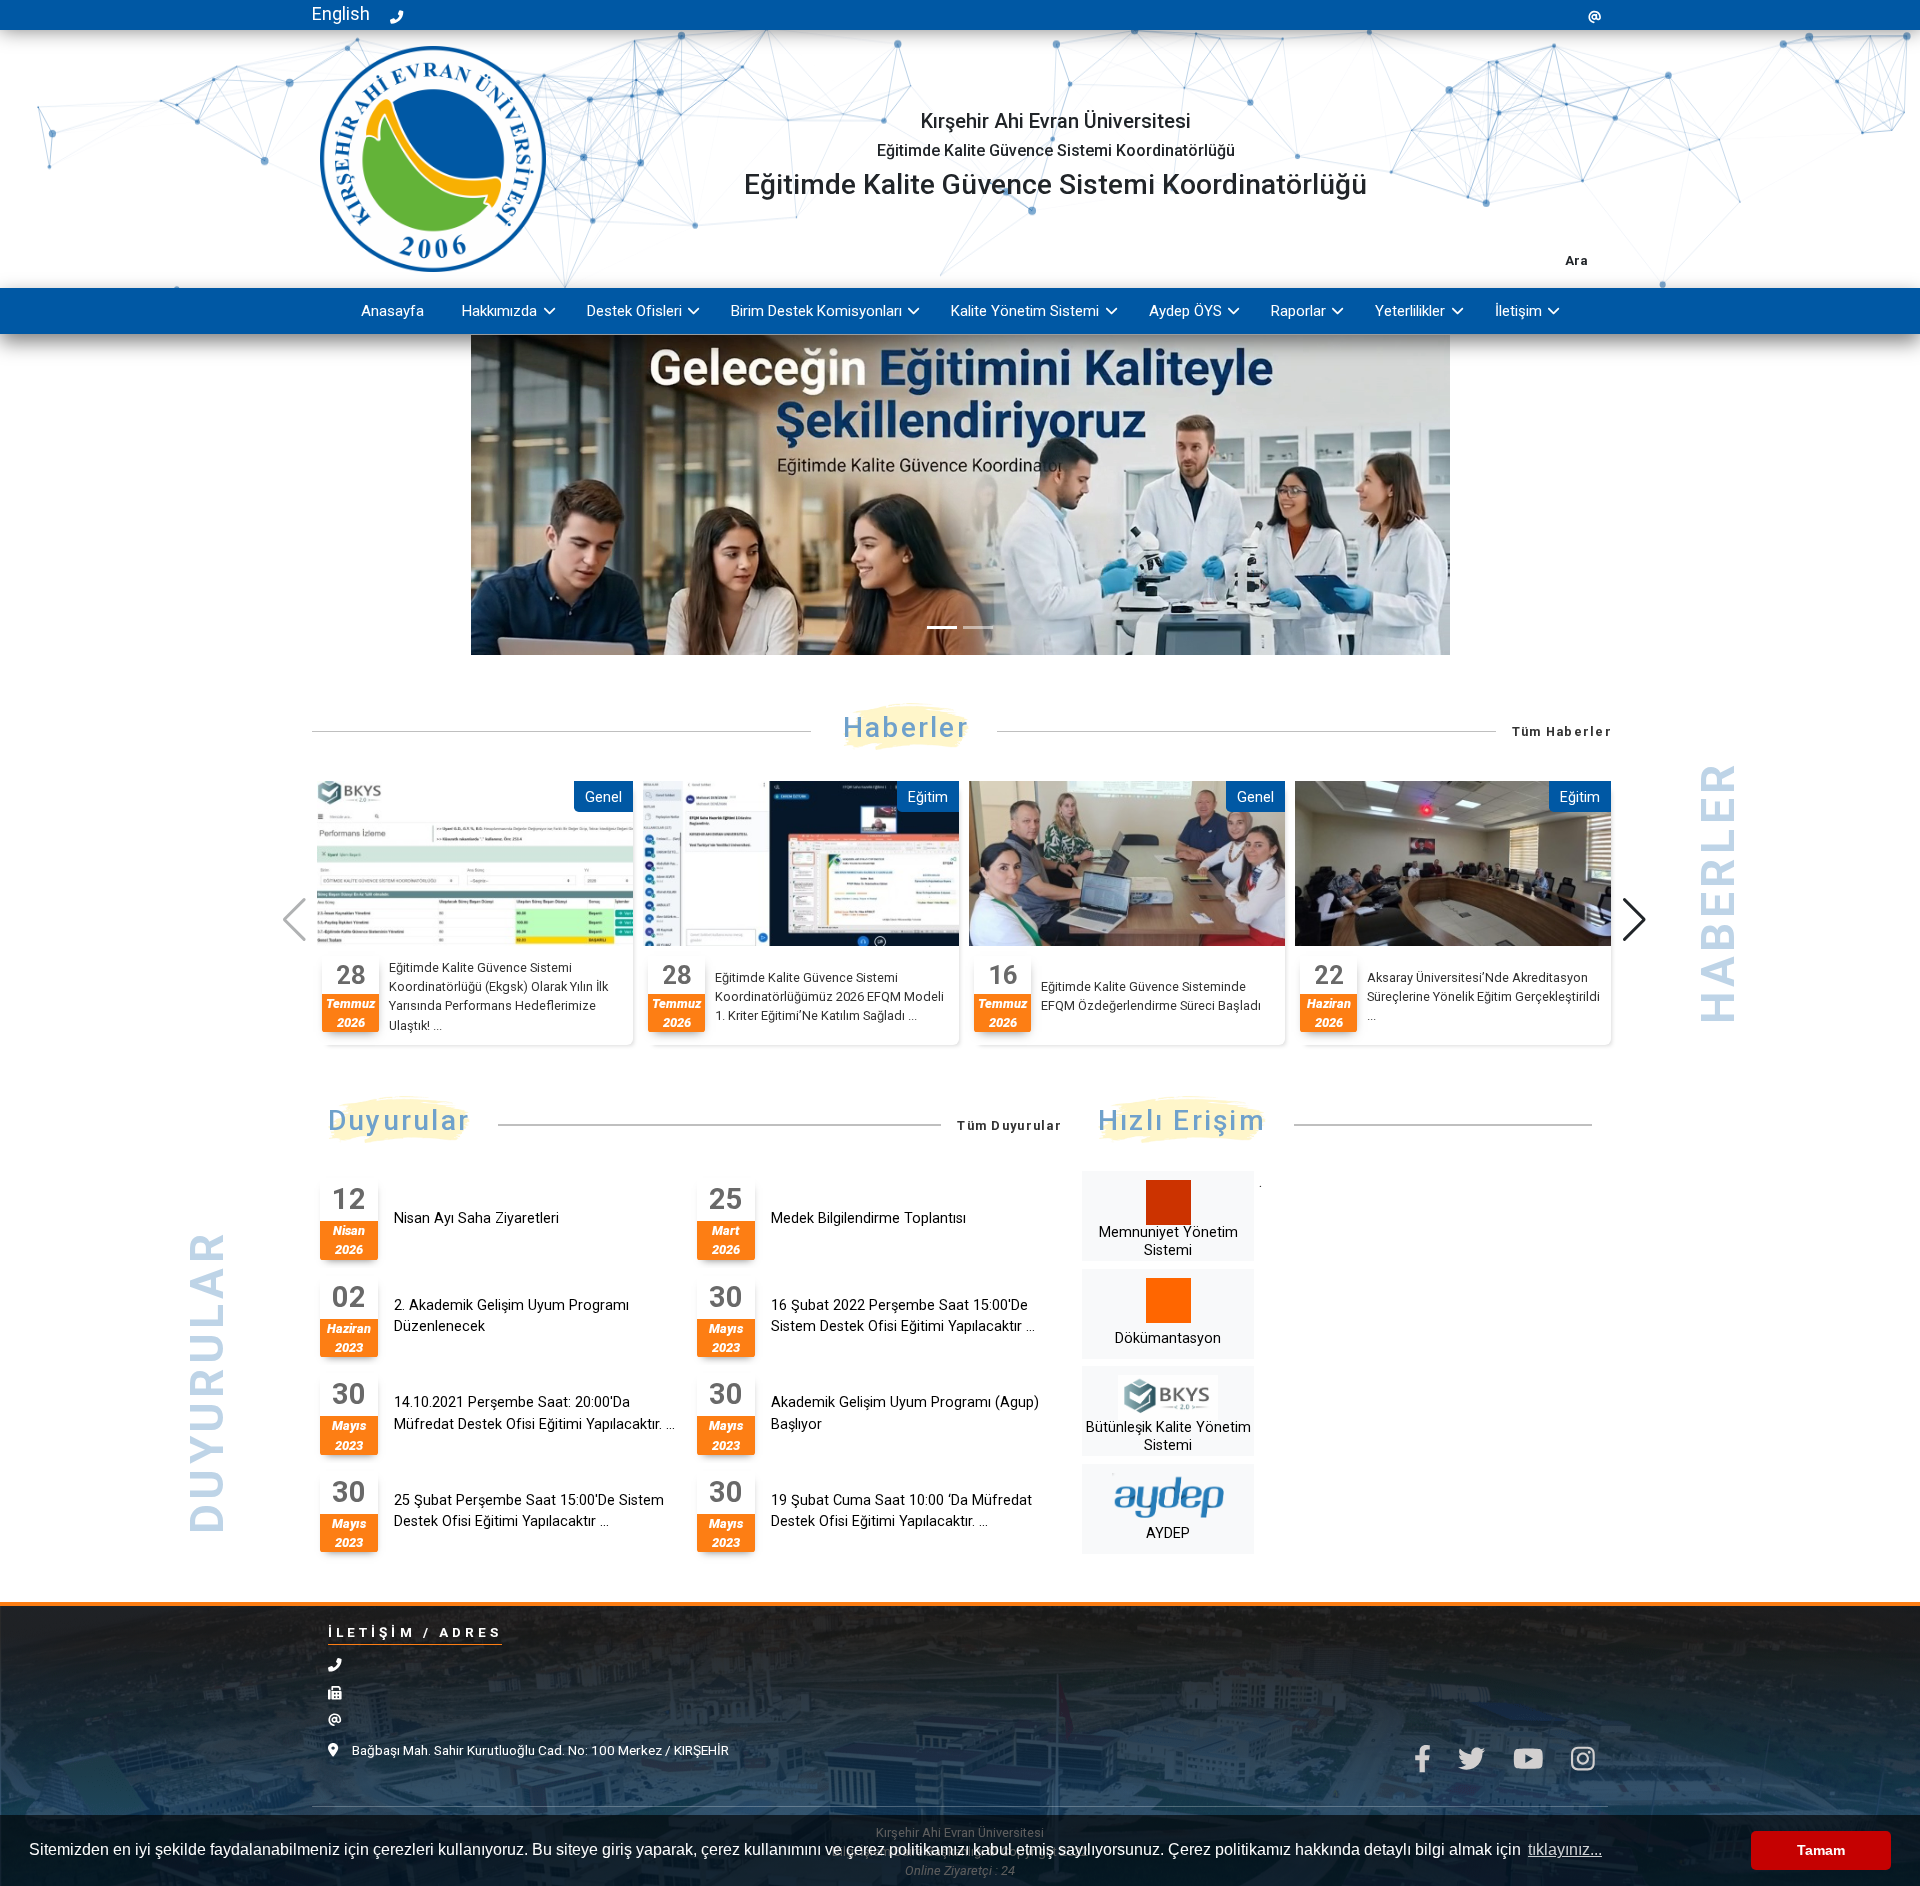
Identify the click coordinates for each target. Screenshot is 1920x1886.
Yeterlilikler (1410, 311)
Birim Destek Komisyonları (816, 311)
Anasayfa (392, 311)
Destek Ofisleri (634, 311)
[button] (1634, 920)
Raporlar (1298, 311)
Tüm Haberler (1562, 731)
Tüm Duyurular (1009, 1125)
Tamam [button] (1821, 1850)
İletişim (1518, 311)
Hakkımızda (499, 311)
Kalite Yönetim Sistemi (1025, 311)
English (341, 13)
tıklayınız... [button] (1565, 1849)
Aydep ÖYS (1185, 311)
